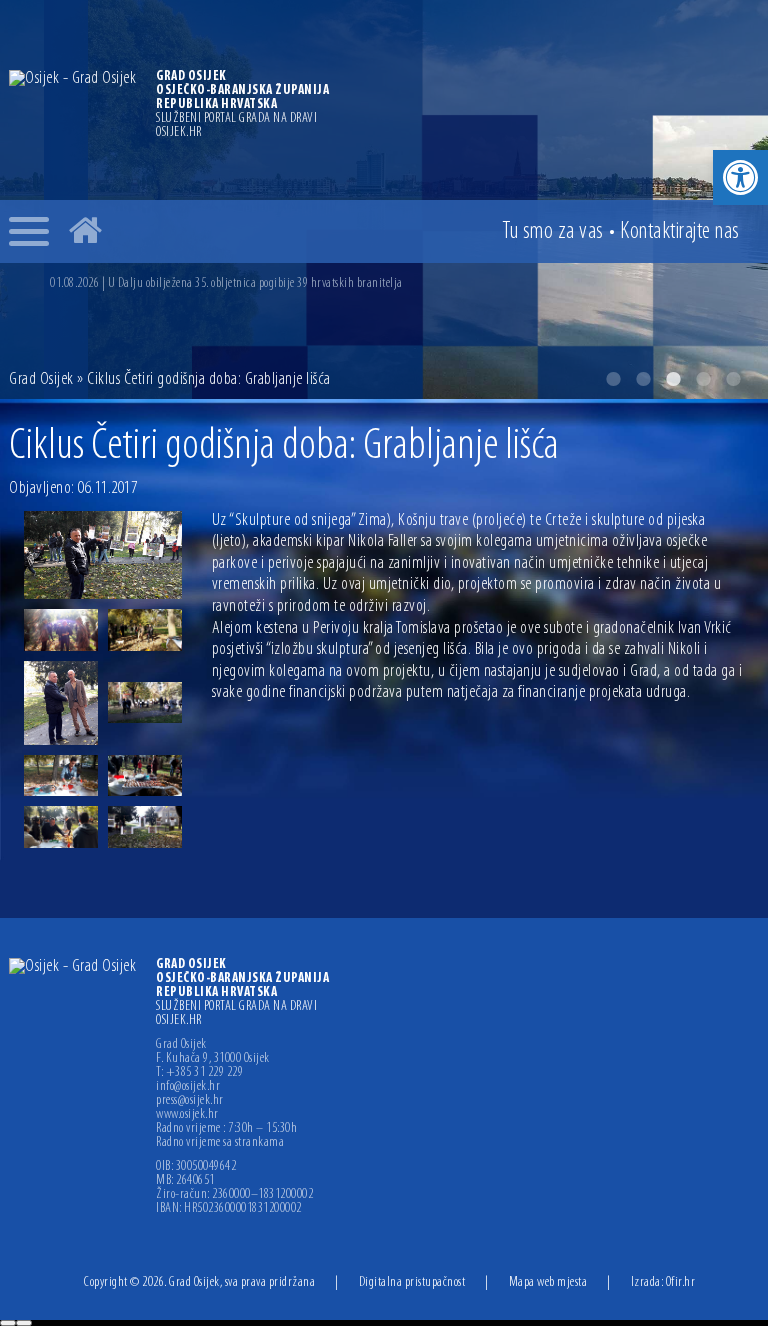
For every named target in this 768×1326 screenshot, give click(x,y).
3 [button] (673, 379)
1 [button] (613, 379)
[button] (740, 177)
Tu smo (553, 232)
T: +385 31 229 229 (199, 1073)
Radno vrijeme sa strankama (220, 1143)
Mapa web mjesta (548, 1282)
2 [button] (643, 379)
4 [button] (703, 379)
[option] (404, 283)
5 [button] (733, 379)
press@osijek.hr (190, 1101)
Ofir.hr (681, 1282)
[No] (24, 1323)
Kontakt (680, 232)
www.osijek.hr (187, 1115)
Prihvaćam (8, 1323)
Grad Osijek (41, 380)
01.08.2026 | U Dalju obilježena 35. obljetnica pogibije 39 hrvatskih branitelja (226, 283)
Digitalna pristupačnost (412, 1282)
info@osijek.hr (188, 1087)
